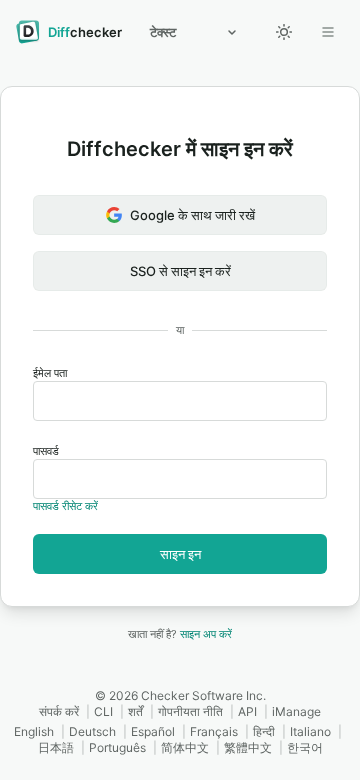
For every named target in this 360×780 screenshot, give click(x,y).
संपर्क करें (59, 711)
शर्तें (135, 711)
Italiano (310, 731)
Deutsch (92, 731)
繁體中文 (248, 747)
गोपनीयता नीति (190, 711)
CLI (103, 711)
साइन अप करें (206, 634)
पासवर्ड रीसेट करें (65, 506)
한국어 (305, 747)
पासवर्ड (46, 451)
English (34, 731)
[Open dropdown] (328, 32)
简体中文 (185, 747)
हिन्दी (264, 731)
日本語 (56, 747)
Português (117, 747)
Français (214, 731)
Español (153, 731)
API (247, 711)
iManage (296, 711)
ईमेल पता (50, 373)
